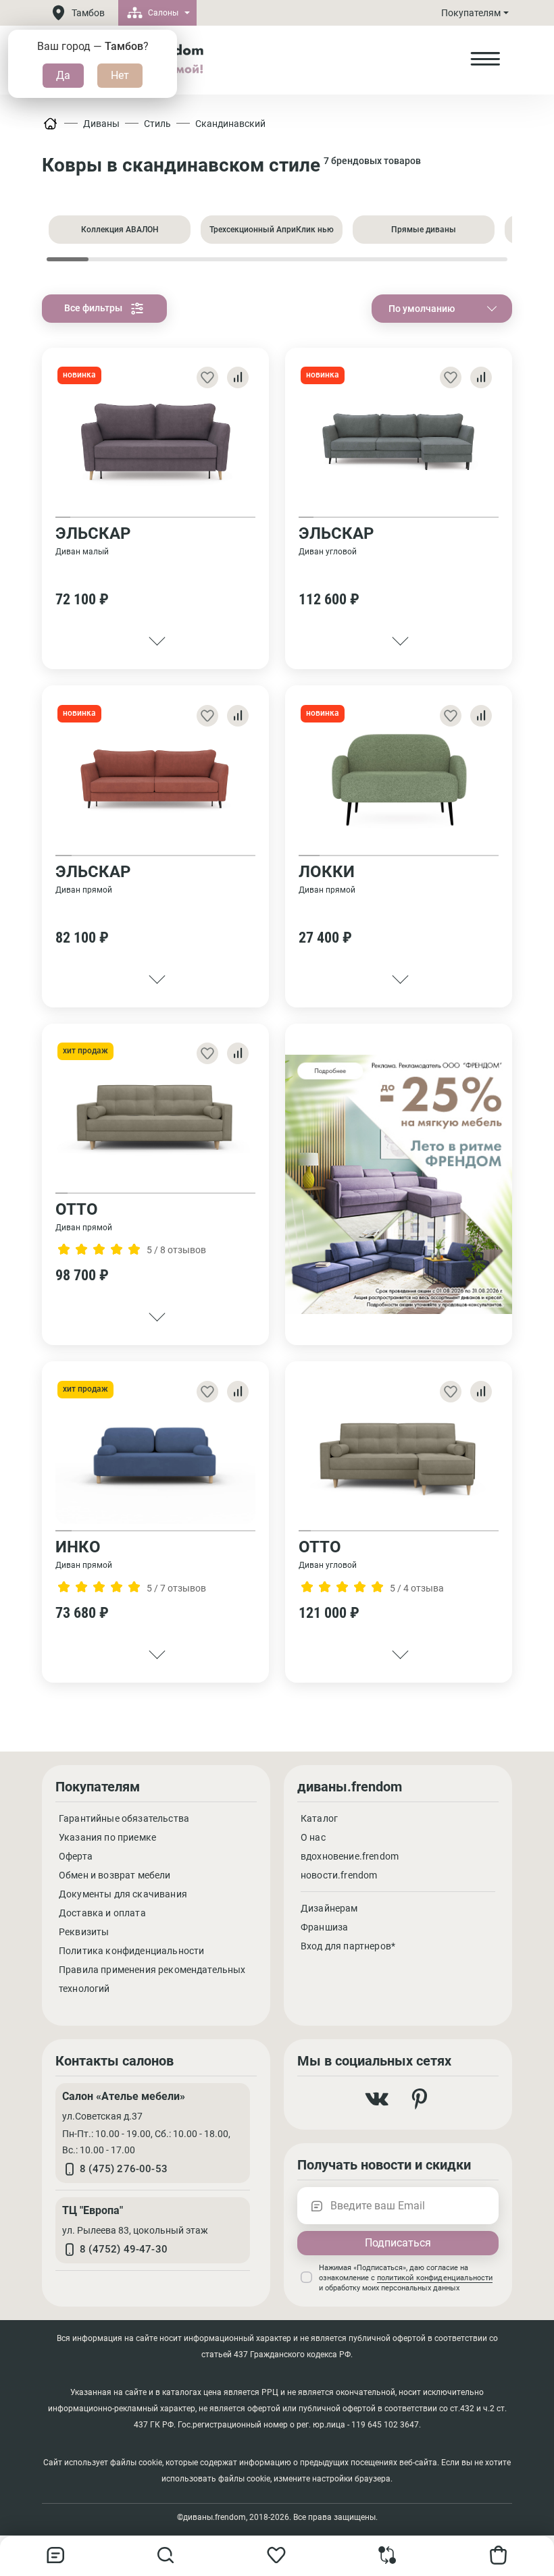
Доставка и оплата (102, 1913)
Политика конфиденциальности (131, 1951)
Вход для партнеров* (348, 1946)
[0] (387, 2561)
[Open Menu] (485, 59)
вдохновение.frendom (350, 1856)
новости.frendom (339, 1875)
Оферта (76, 1856)
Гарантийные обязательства (124, 1818)
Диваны (101, 124)
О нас (313, 1837)
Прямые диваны (424, 230)
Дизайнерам (329, 1908)
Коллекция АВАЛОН (120, 230)
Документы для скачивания (123, 1894)
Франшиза (324, 1927)
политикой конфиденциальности (435, 2278)
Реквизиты (84, 1932)
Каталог (319, 1818)
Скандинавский (230, 124)
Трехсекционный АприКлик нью (272, 230)
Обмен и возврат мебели (115, 1875)
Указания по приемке (107, 1837)
